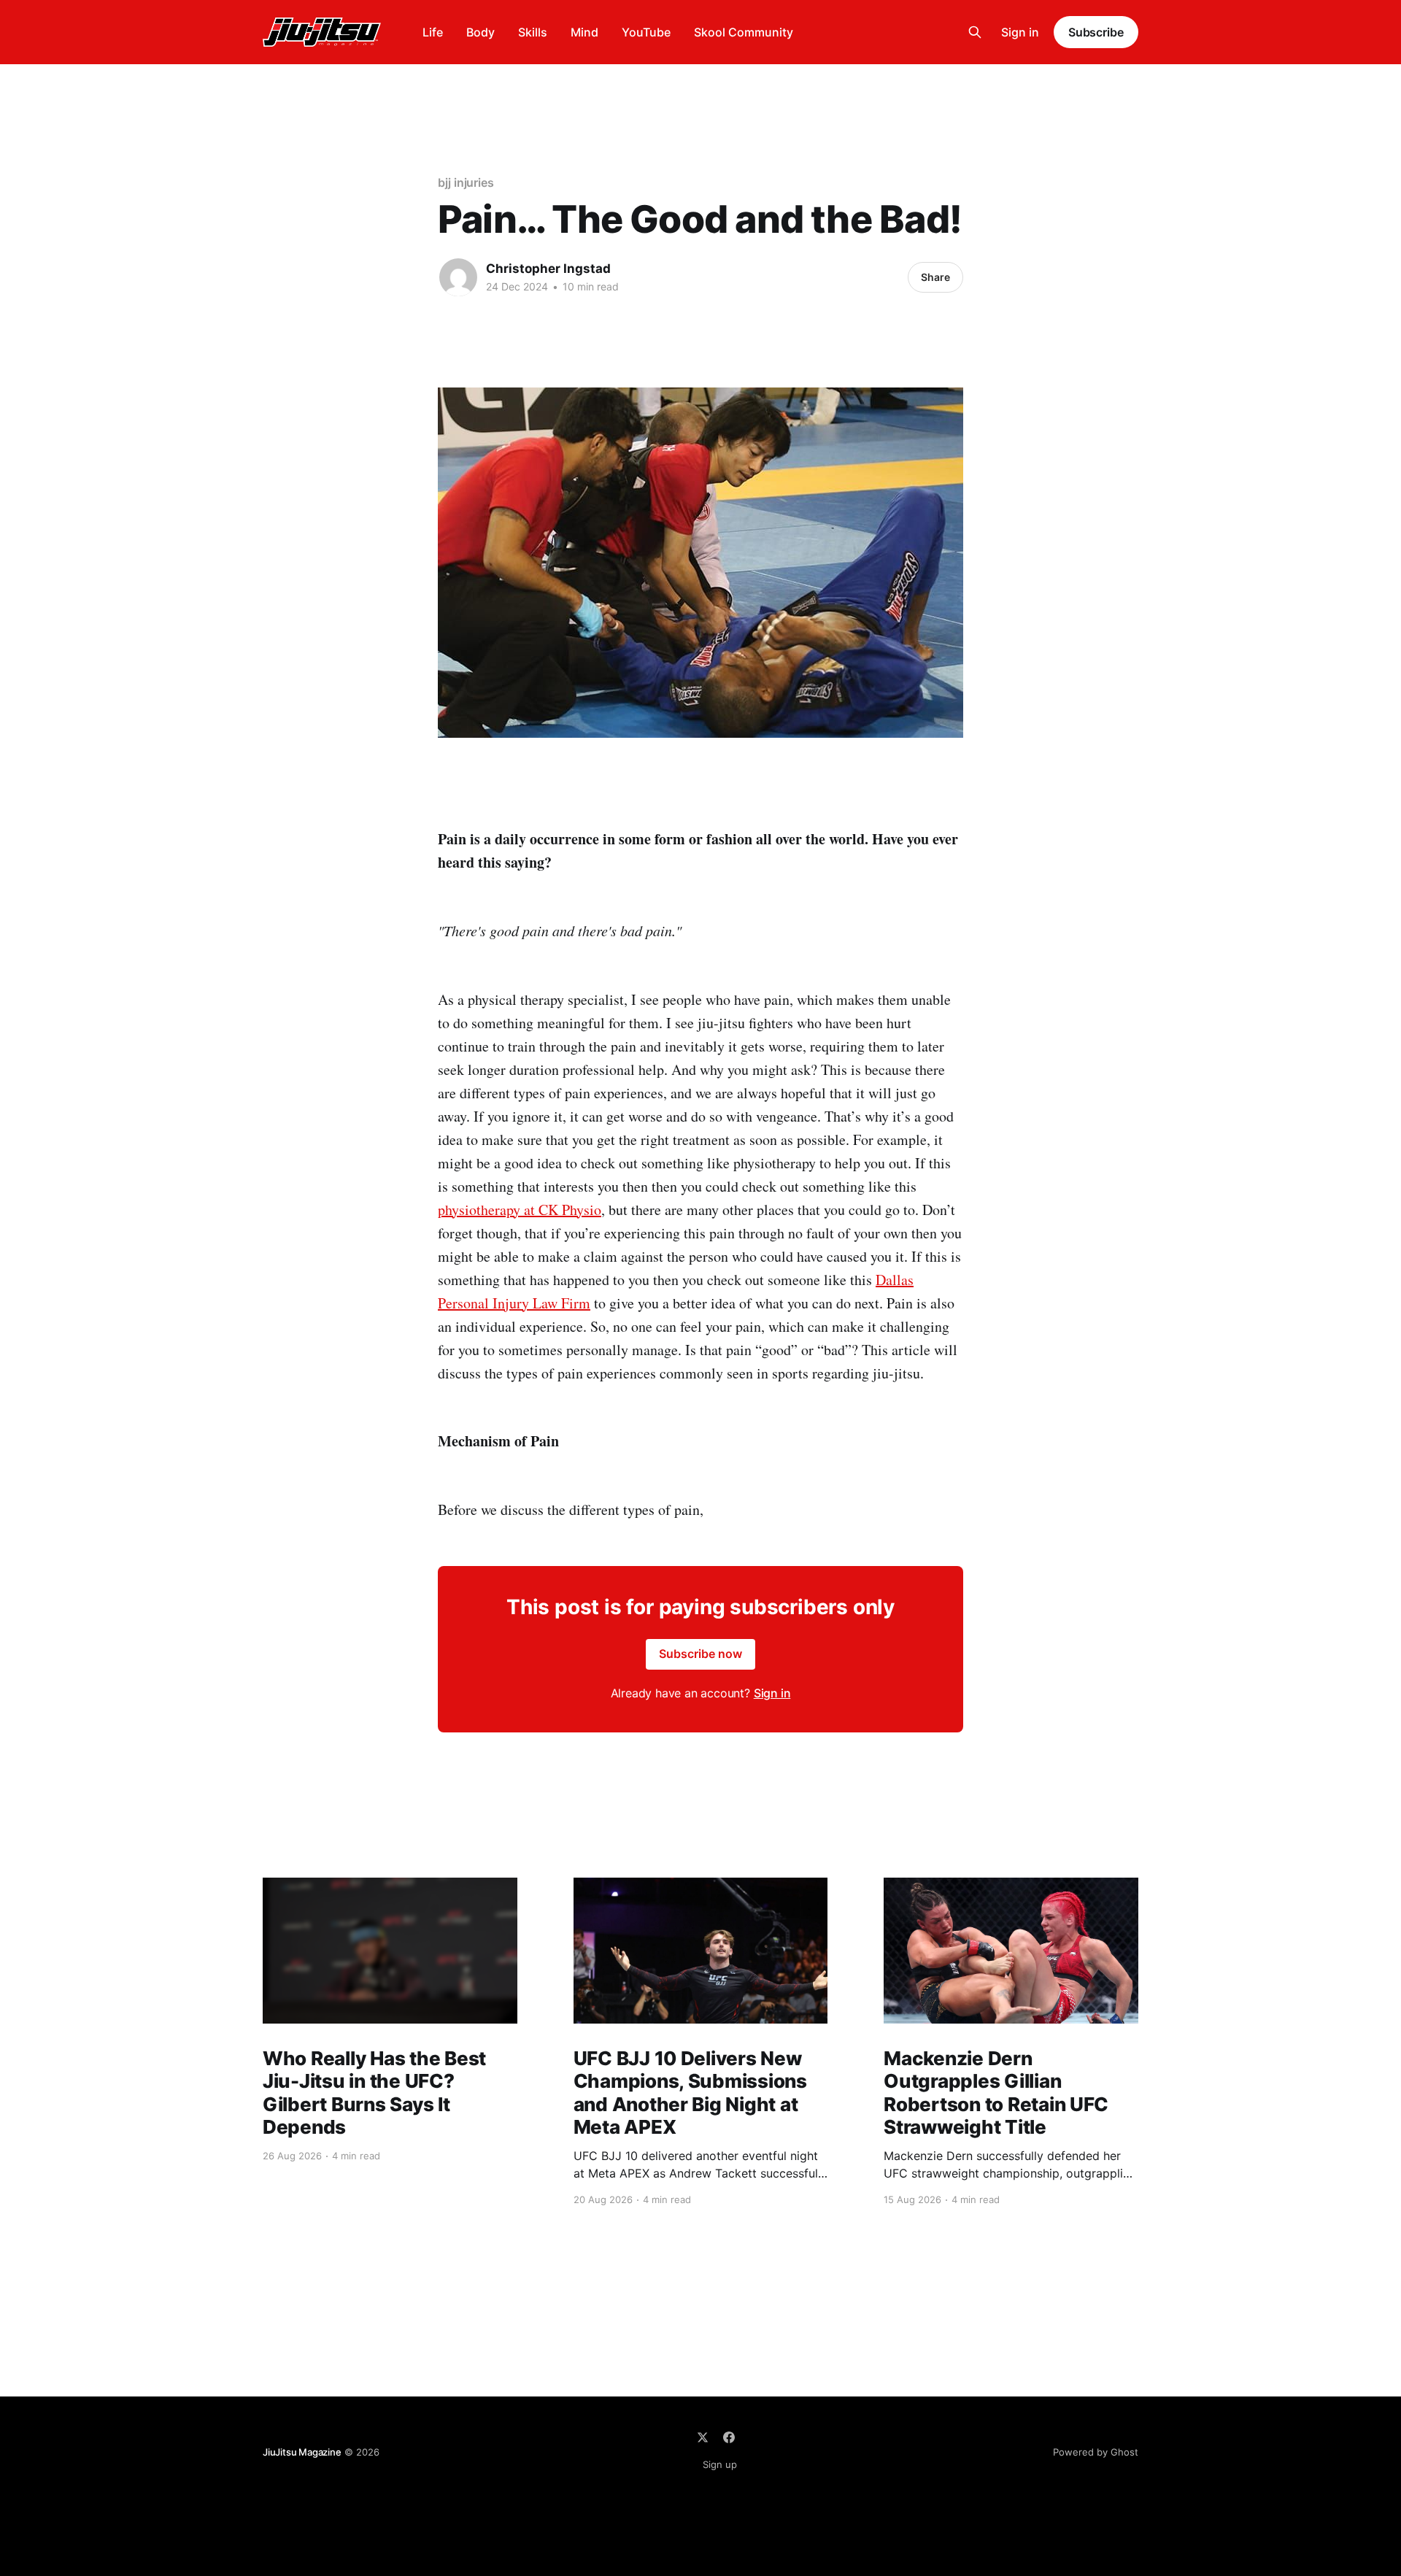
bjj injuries (466, 182)
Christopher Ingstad (548, 269)
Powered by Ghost (1096, 2452)
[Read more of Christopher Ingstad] (458, 277)
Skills (533, 32)
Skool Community (744, 32)
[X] (703, 2437)
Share (935, 277)
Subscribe (1096, 32)
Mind (584, 32)
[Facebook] (729, 2437)
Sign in (1020, 32)
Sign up (720, 2464)
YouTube (646, 32)
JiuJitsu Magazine (302, 2452)
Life (433, 32)
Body (480, 32)
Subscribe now (700, 1654)
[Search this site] (975, 32)
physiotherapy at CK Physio (520, 1210)
